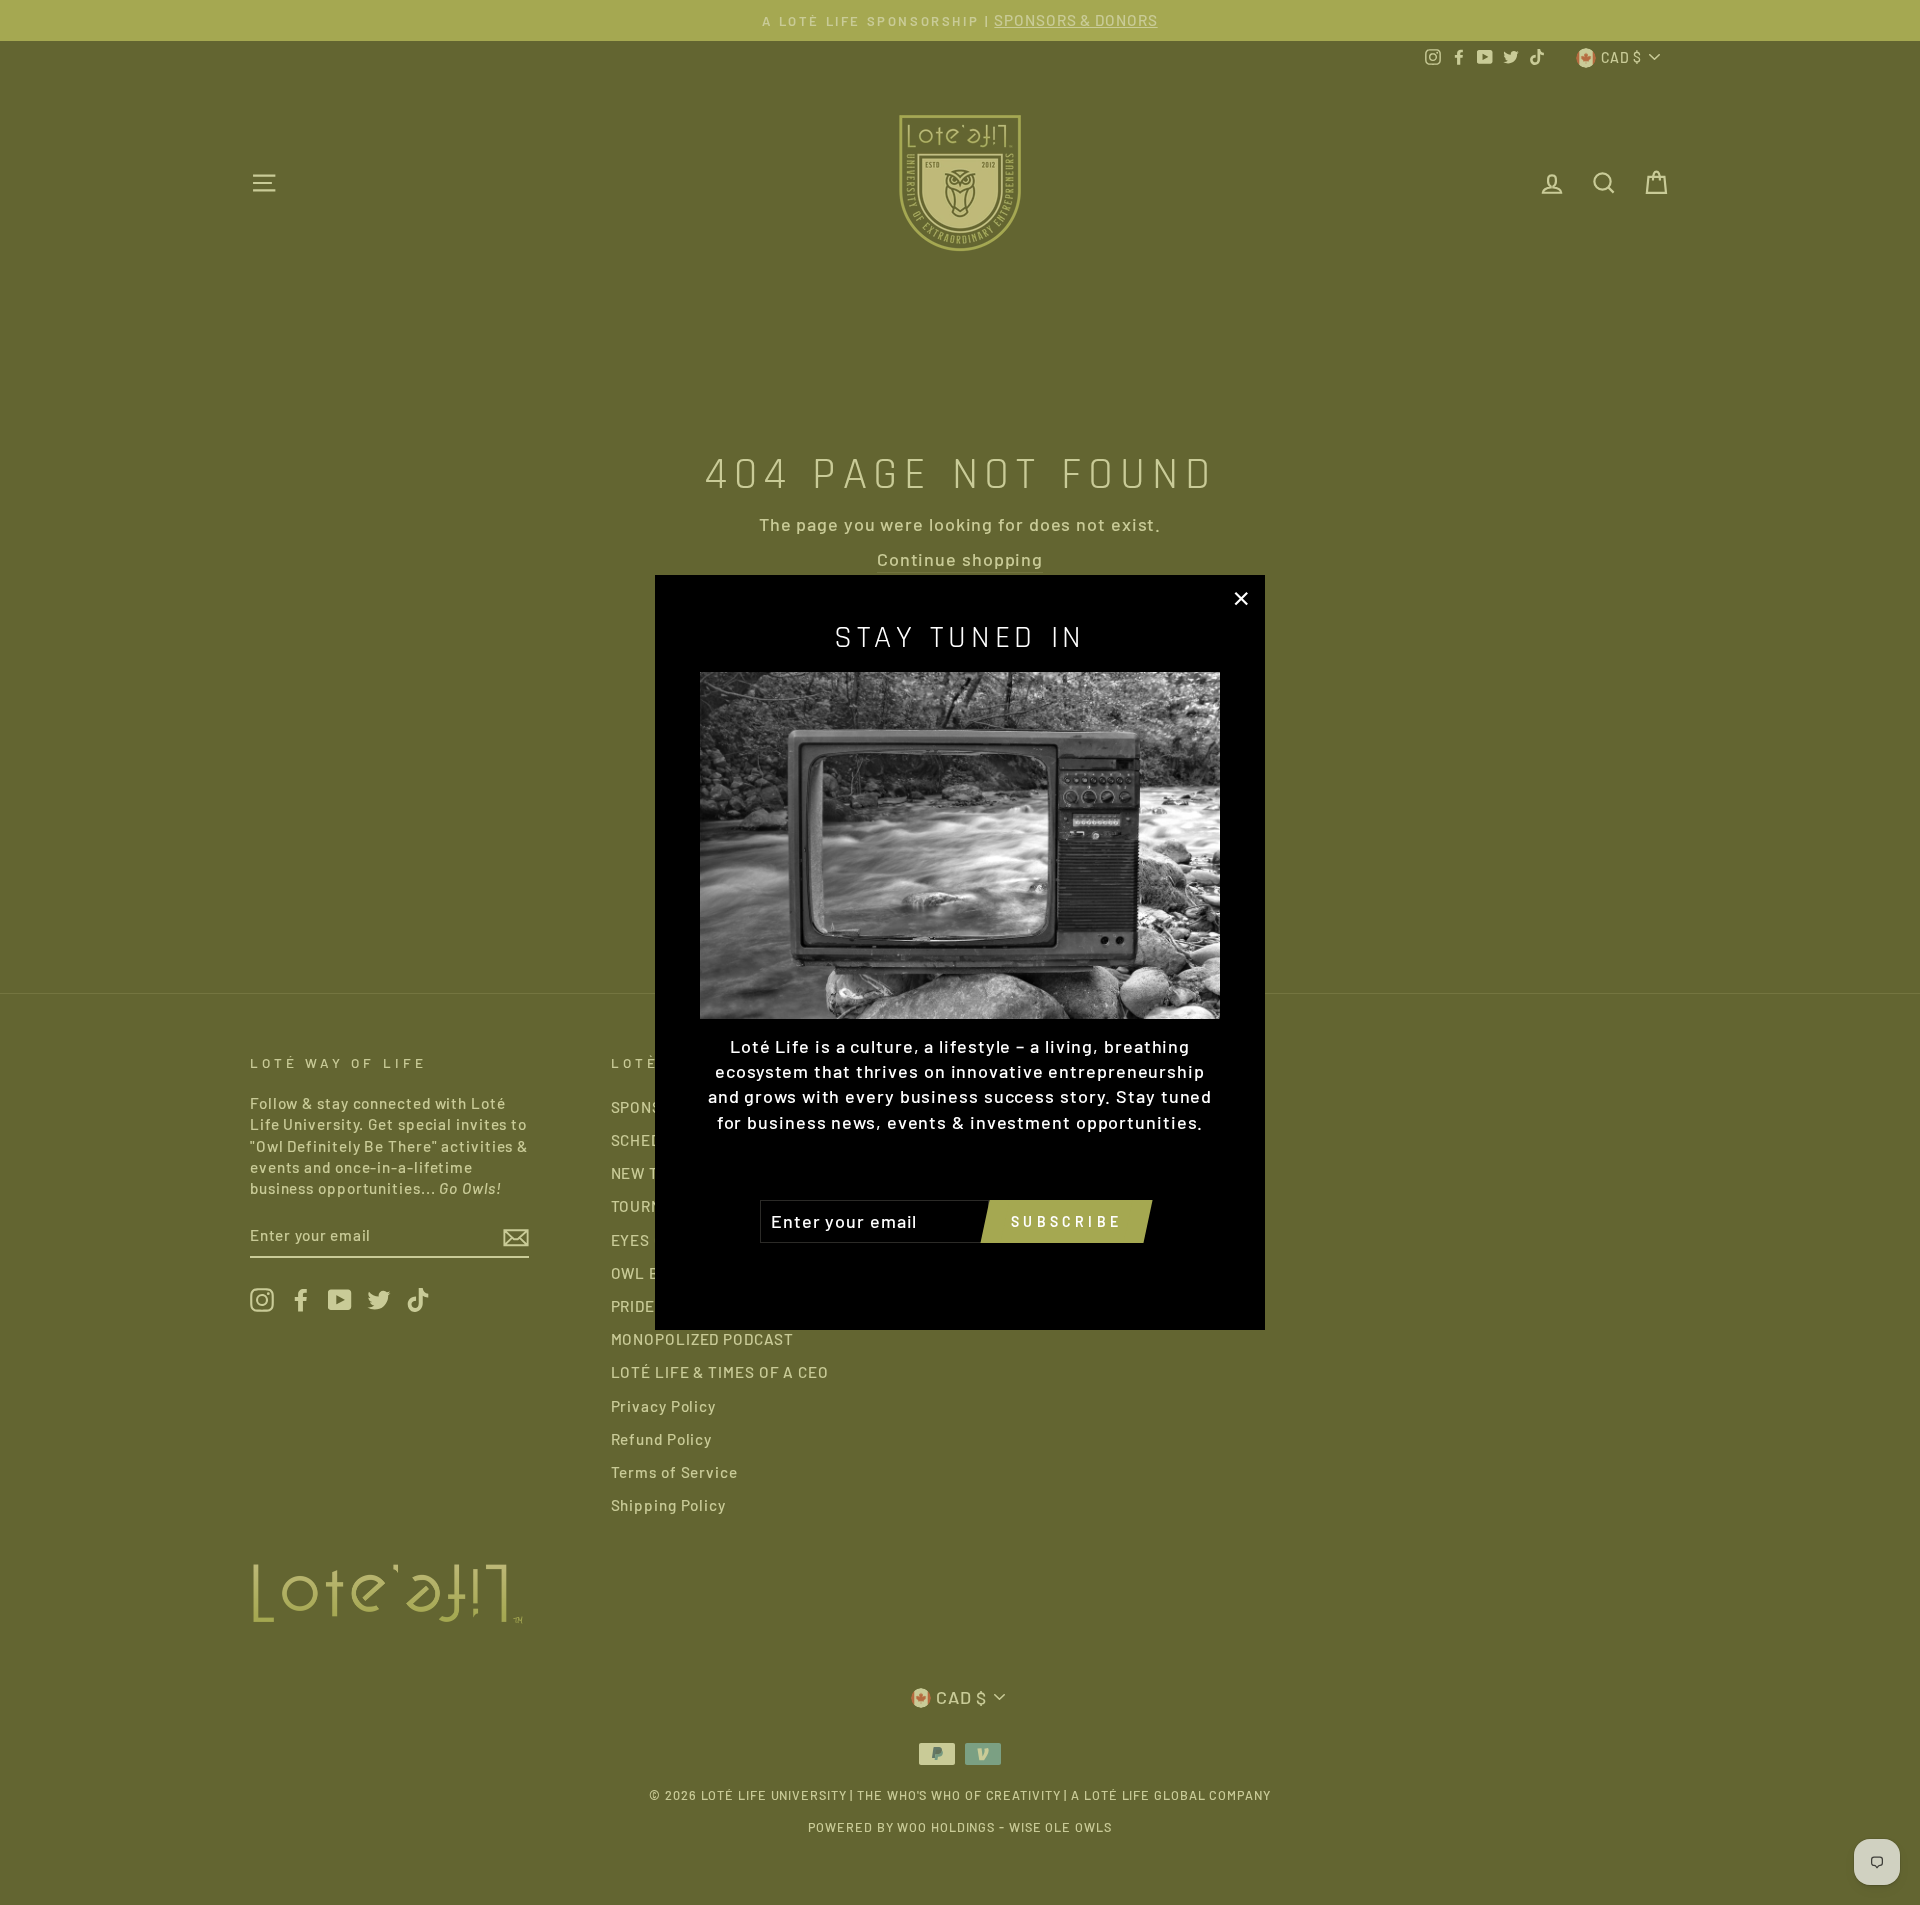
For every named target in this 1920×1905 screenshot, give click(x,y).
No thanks (960, 1271)
